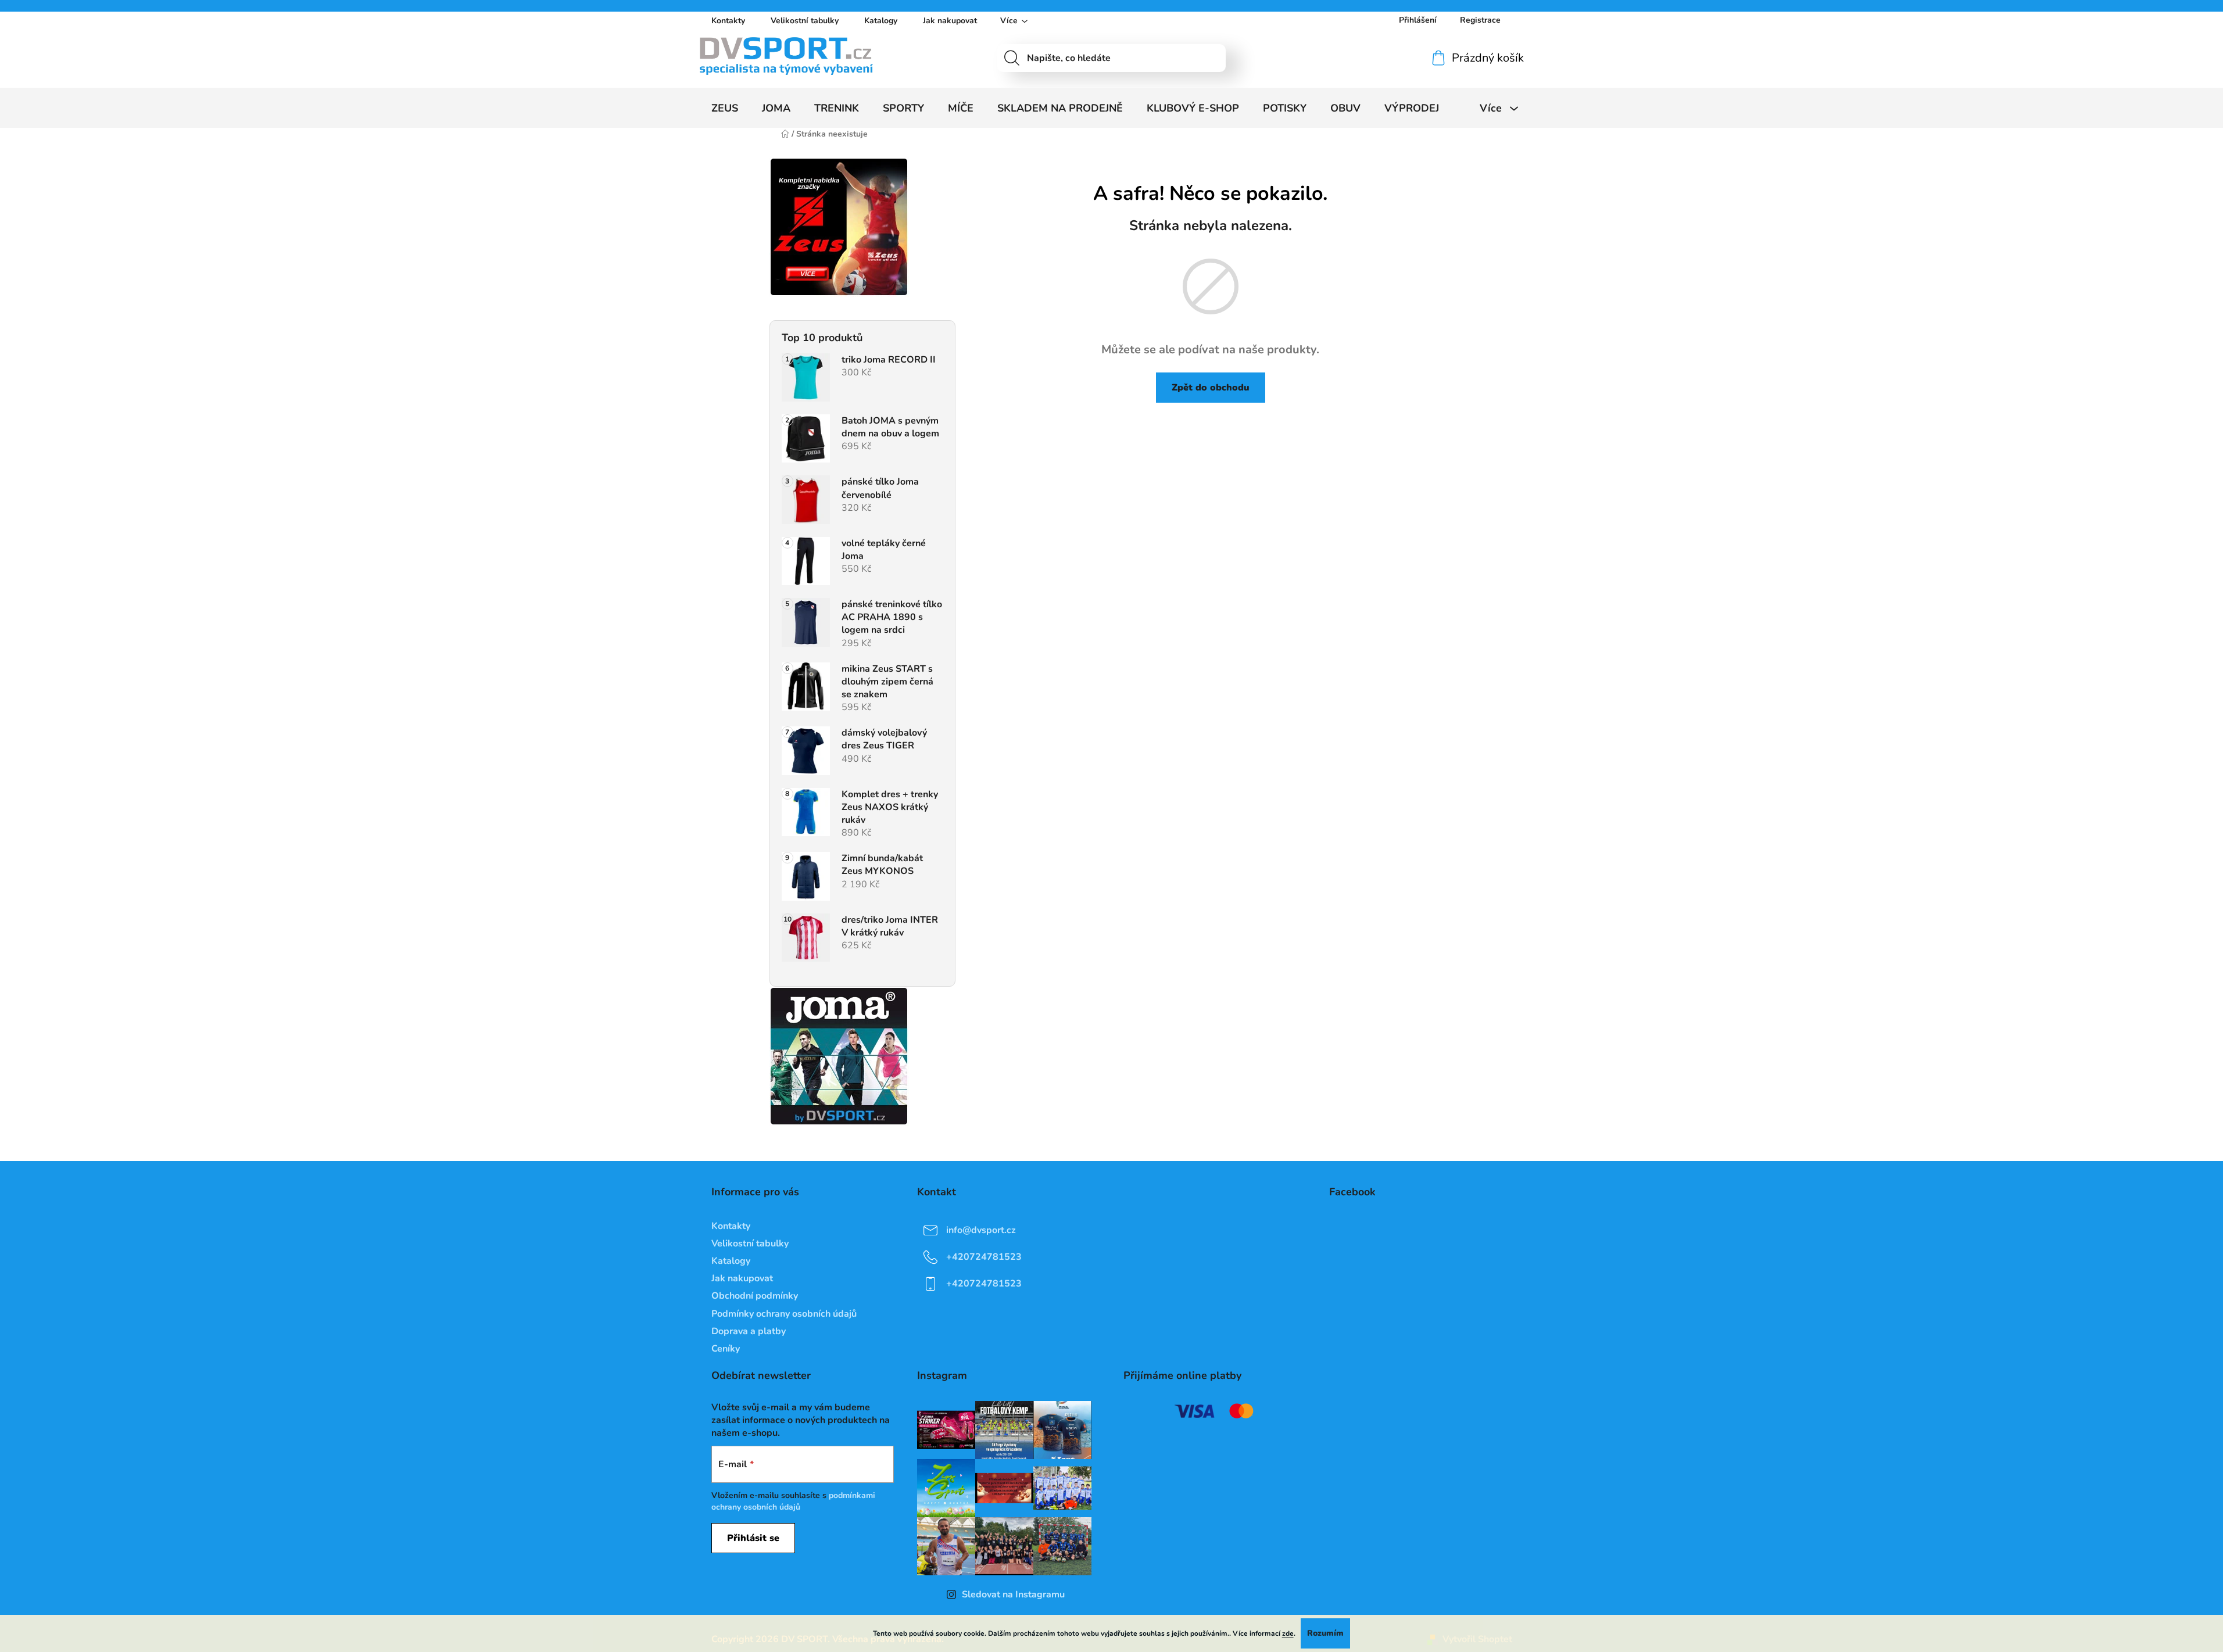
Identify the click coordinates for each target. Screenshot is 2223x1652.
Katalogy (881, 21)
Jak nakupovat (950, 21)
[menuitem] (725, 108)
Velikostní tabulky (805, 21)
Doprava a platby (749, 1331)
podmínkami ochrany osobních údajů (793, 1501)
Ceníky (726, 1349)
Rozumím (1325, 1633)
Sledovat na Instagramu (1013, 1594)
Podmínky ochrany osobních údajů (784, 1314)
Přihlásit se (753, 1538)
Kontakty (728, 21)
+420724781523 (984, 1257)
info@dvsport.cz (981, 1230)
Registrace (1480, 20)
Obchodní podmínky (755, 1296)
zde (1288, 1633)
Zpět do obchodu (1211, 388)
